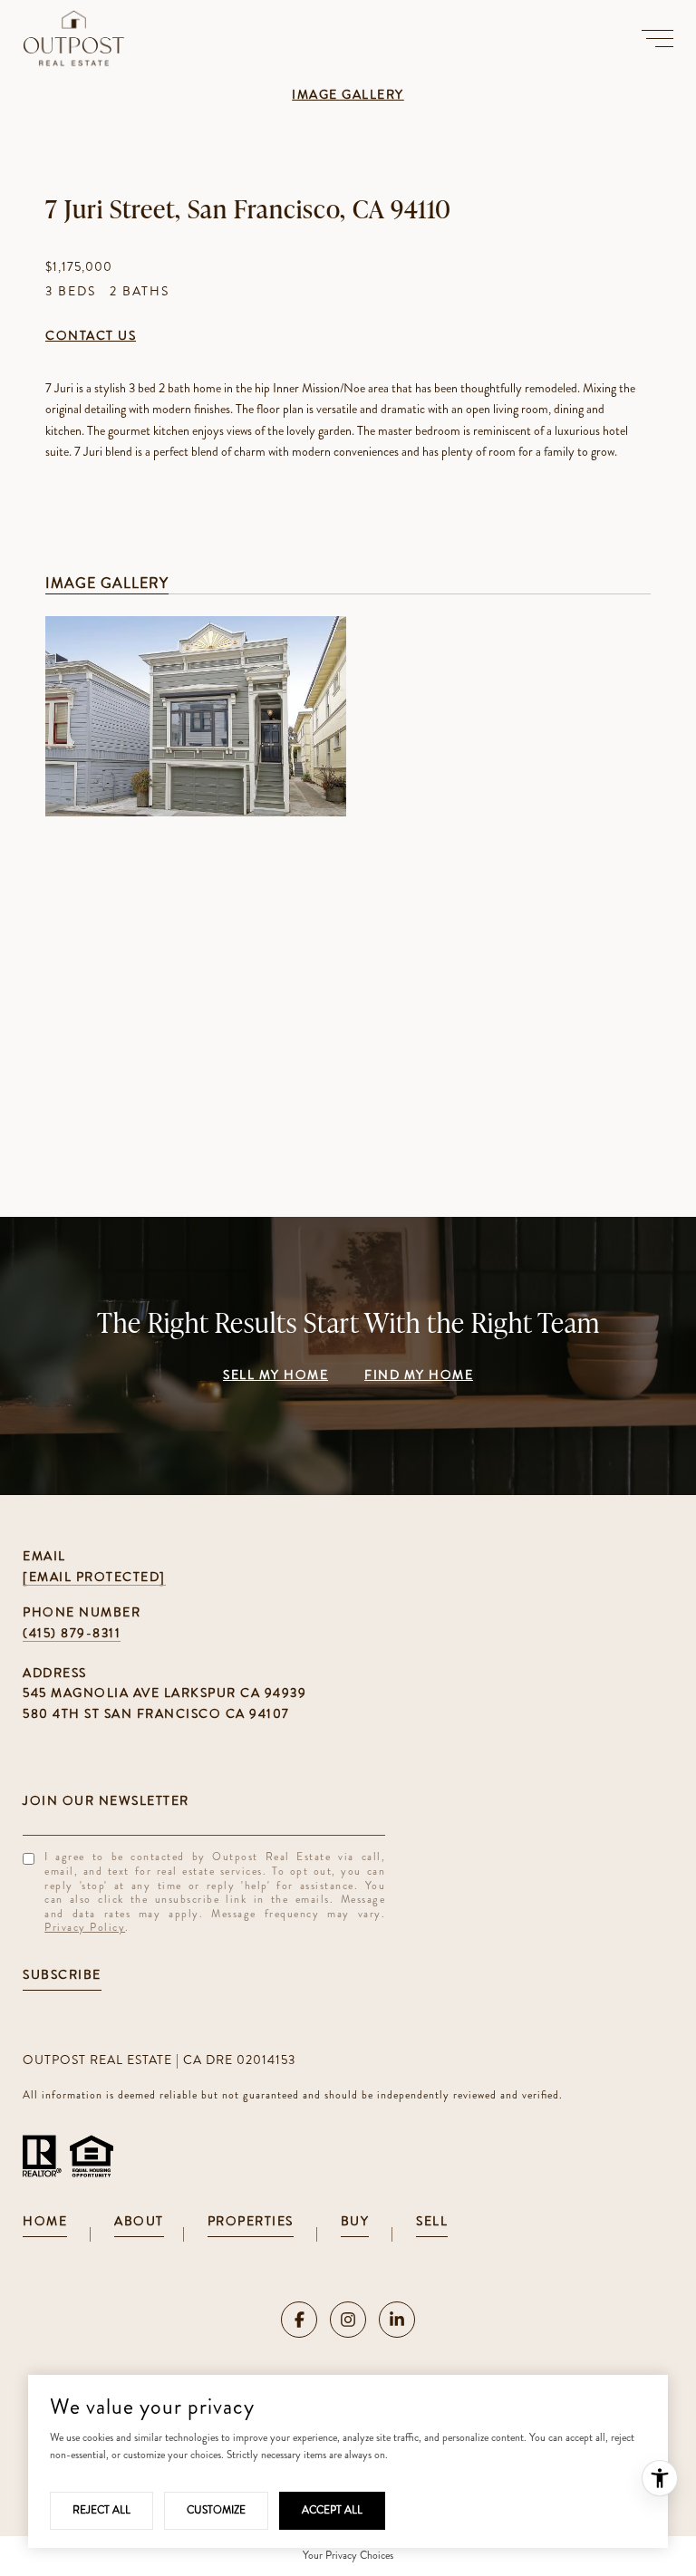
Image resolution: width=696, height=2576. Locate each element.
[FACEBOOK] (299, 2320)
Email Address (204, 1800)
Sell (432, 2222)
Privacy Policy (85, 1927)
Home (45, 2222)
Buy (355, 2222)
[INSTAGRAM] (348, 2320)
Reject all (101, 2510)
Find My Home (419, 1376)
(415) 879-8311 (72, 1633)
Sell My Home (275, 1376)
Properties (251, 2222)
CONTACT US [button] (91, 337)
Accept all (332, 2510)
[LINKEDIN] (397, 2320)
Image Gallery (348, 96)
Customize (216, 2510)
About (139, 2222)
